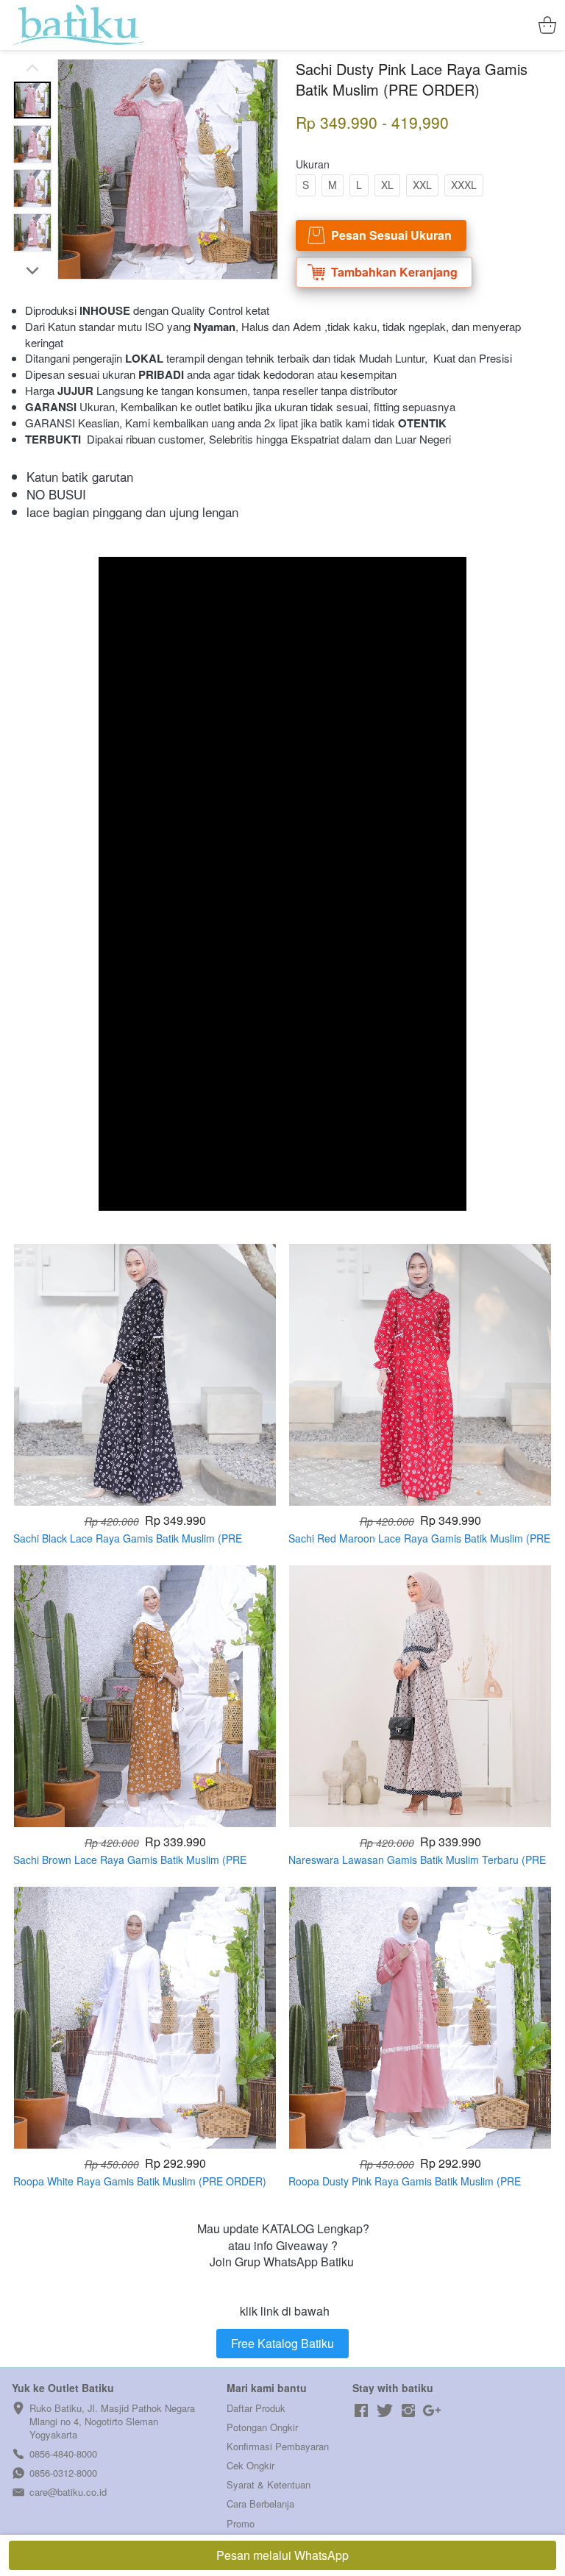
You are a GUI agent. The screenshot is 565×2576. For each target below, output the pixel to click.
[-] (361, 2411)
